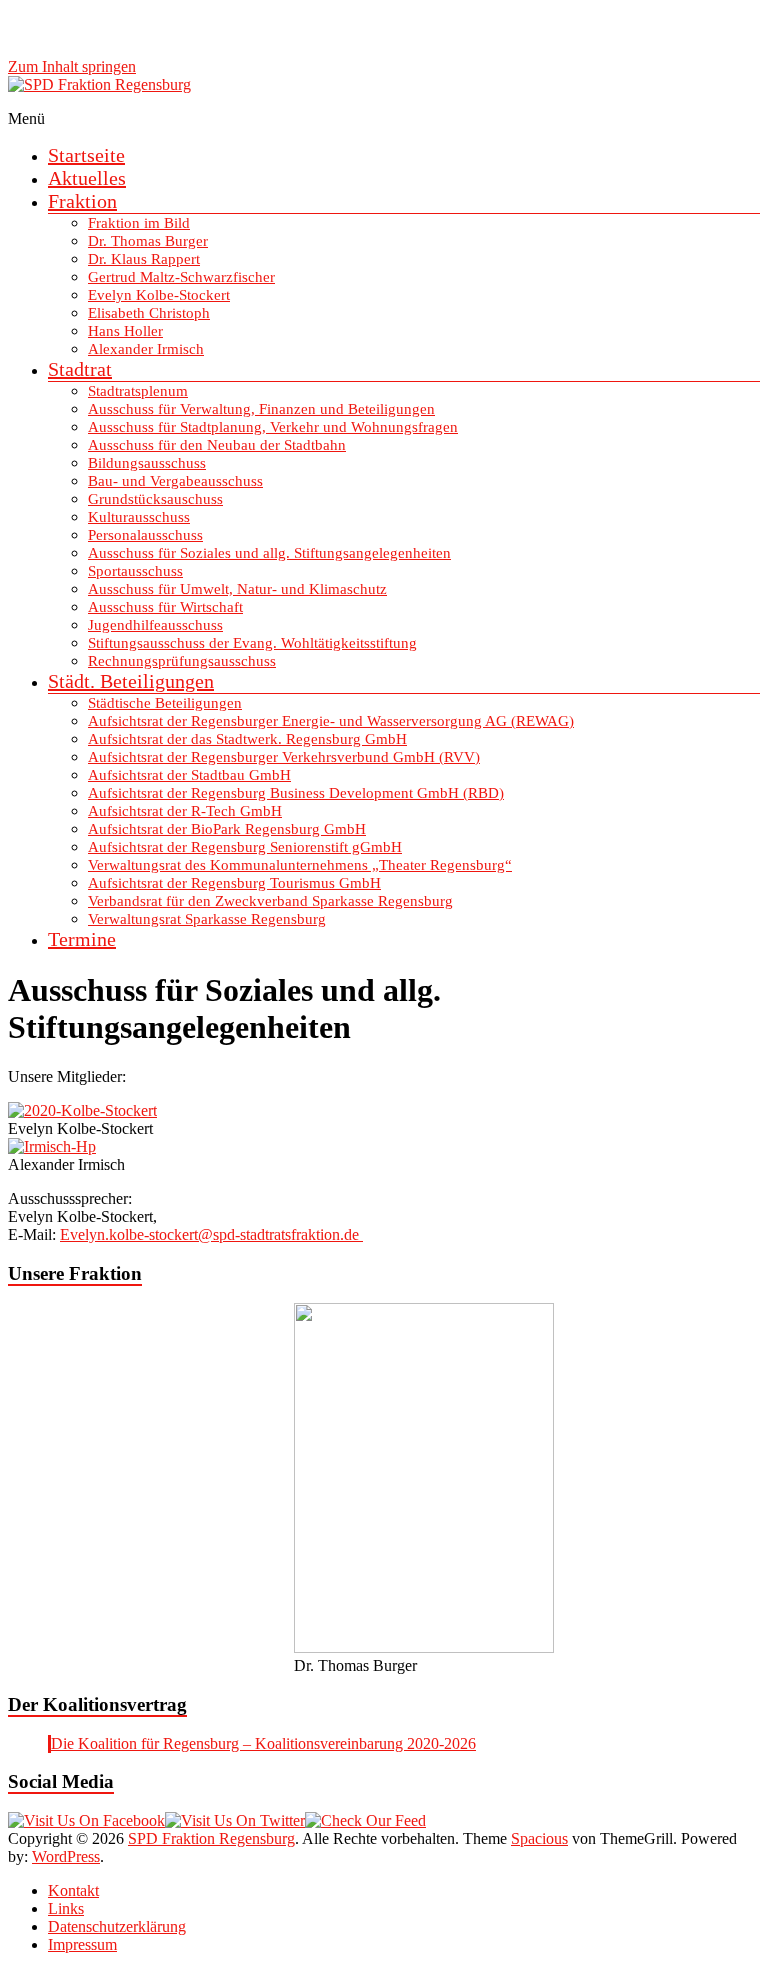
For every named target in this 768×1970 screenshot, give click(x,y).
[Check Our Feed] (365, 1820)
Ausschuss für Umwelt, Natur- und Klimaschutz (237, 589)
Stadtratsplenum (138, 391)
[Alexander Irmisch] (52, 1146)
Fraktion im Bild (139, 223)
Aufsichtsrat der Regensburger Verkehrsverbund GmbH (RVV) (284, 757)
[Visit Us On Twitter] (235, 1820)
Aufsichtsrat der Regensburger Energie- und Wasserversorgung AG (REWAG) (331, 721)
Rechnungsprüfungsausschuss (182, 661)
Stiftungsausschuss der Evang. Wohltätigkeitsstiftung (252, 643)
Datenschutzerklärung (117, 1926)
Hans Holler (125, 331)
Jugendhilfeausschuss (155, 625)
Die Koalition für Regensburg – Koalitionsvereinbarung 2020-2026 (263, 1743)
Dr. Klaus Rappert (144, 259)
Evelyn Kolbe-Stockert (159, 295)
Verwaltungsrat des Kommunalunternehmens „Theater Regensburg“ (300, 865)
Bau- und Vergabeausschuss (175, 481)
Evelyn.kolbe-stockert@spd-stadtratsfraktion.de (211, 1234)
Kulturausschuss (139, 517)
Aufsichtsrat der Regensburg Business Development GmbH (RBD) (296, 793)
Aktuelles (87, 178)
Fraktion (82, 201)
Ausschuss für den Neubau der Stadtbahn (217, 445)
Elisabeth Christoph (149, 313)
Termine (82, 939)
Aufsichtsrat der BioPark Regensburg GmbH (227, 829)
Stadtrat (80, 369)
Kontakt (73, 1890)
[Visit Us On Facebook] (86, 1820)
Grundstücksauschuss (155, 499)
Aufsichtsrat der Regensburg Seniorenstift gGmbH (245, 847)
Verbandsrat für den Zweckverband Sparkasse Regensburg (270, 901)
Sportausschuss (135, 571)
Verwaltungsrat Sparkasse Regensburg (207, 919)
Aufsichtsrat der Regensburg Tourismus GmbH (234, 883)
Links (66, 1908)
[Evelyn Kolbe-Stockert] (82, 1110)
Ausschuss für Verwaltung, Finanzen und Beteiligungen (261, 409)
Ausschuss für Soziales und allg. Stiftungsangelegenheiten (269, 553)
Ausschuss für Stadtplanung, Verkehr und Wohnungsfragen (273, 427)
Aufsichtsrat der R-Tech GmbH (185, 811)
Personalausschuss (145, 535)
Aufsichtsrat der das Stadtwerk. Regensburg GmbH (247, 739)
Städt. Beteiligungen (131, 681)
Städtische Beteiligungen (165, 703)
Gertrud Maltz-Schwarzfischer (181, 277)
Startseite (86, 155)
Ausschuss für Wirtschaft (165, 607)
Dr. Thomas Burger (148, 241)
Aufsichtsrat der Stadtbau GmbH (189, 775)
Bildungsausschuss (147, 463)
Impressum (82, 1944)
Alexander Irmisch (146, 349)
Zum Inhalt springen (72, 66)
